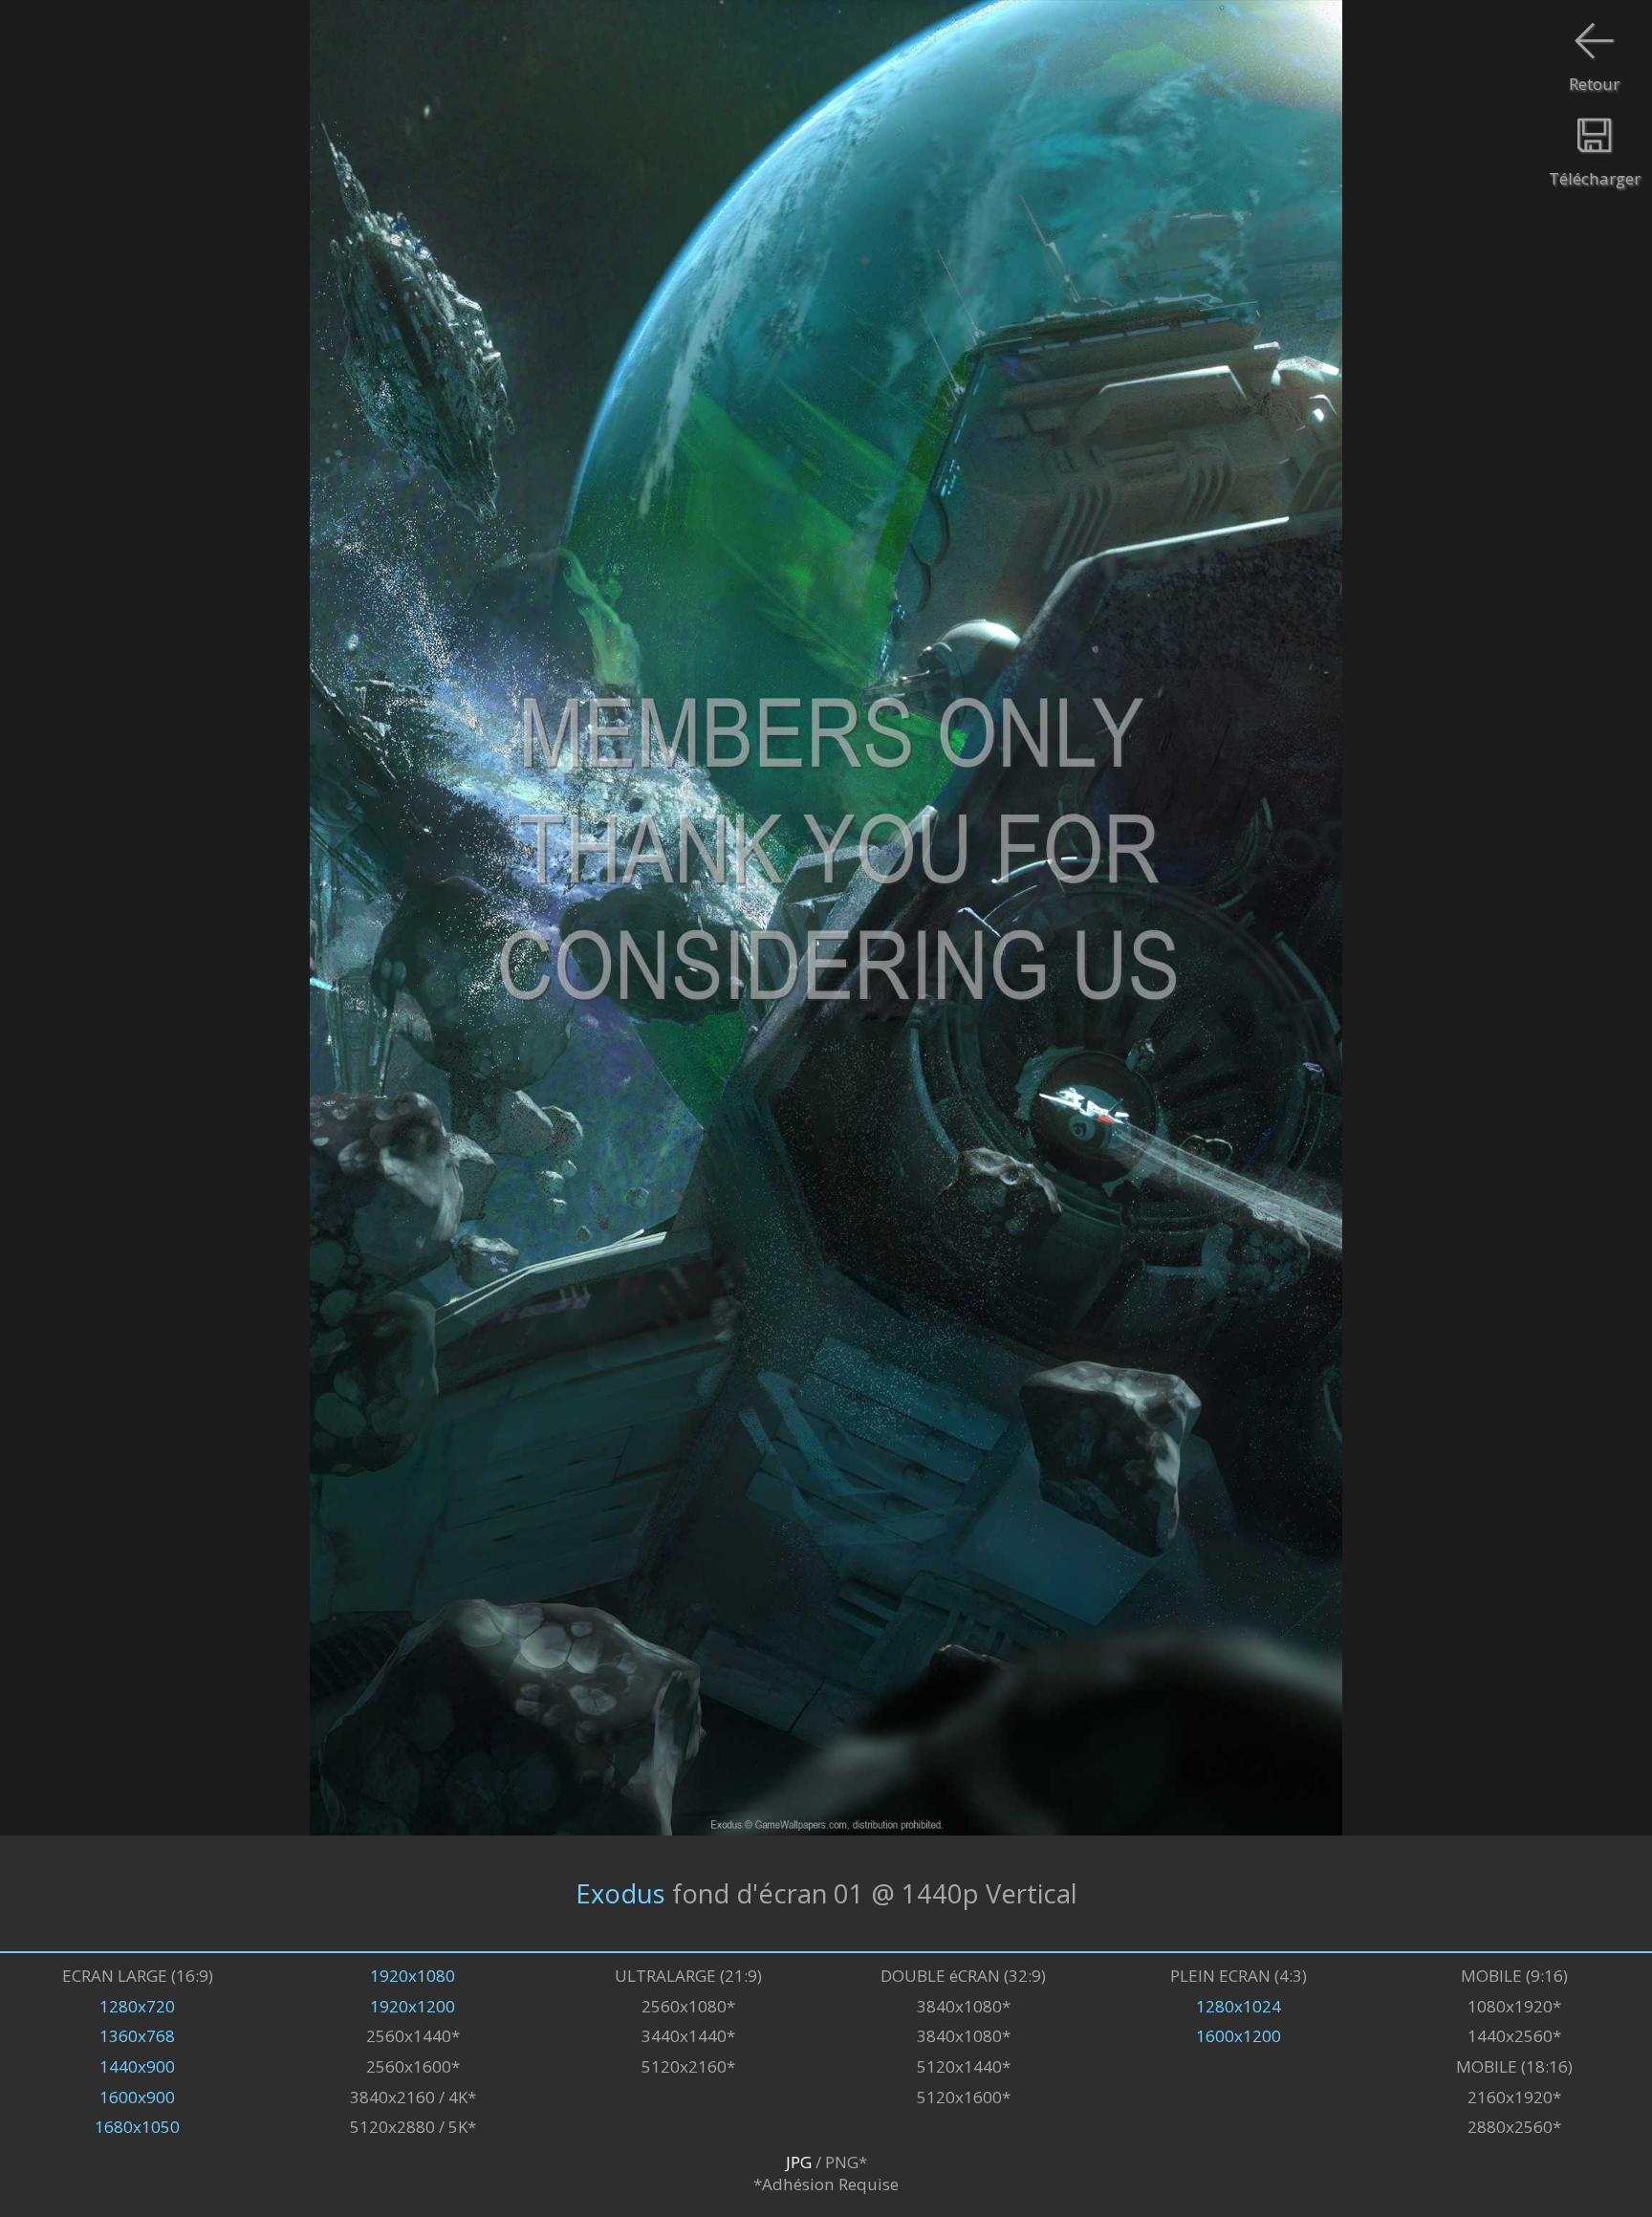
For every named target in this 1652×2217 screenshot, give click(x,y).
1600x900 (137, 2097)
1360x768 (137, 2036)
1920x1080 (413, 1976)
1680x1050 (137, 2127)
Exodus (620, 1893)
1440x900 (137, 2066)
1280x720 (137, 2006)
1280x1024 (1239, 2006)
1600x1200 (1239, 2036)
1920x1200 (413, 2006)
